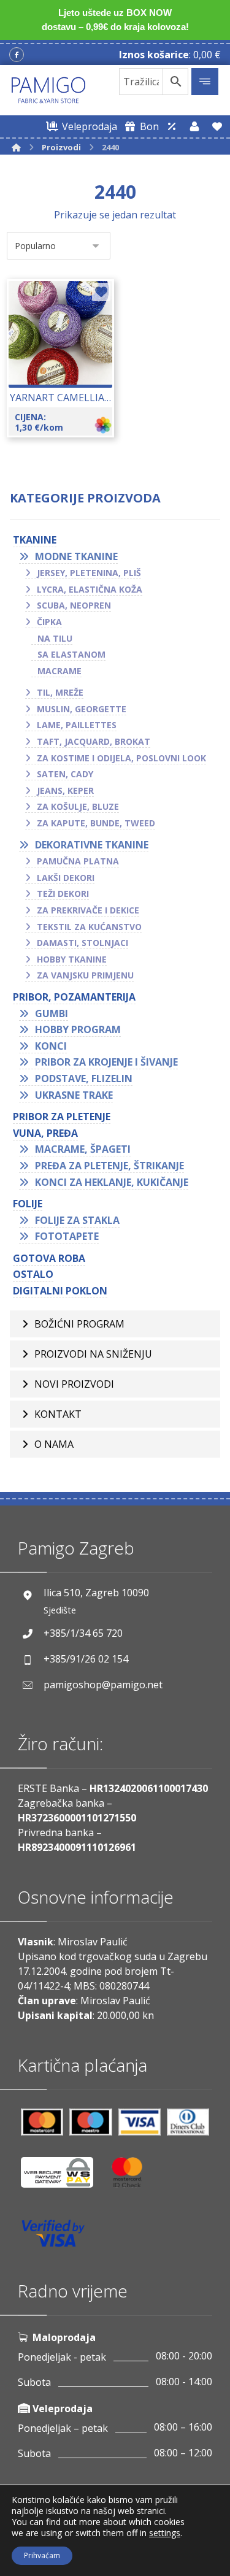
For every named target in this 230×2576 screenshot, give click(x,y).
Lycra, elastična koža (90, 589)
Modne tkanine (76, 556)
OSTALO (33, 1274)
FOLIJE (28, 1204)
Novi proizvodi (74, 1384)
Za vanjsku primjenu (85, 975)
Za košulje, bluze (78, 806)
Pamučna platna (78, 861)
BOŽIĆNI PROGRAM (79, 1324)
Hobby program (78, 1029)
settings (165, 2533)
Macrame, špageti (83, 1149)
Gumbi (52, 1013)
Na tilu (55, 638)
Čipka (49, 622)
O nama (54, 1444)
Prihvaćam (42, 2555)
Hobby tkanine (72, 959)
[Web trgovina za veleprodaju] (172, 126)
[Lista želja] (217, 126)
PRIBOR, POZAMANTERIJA (74, 997)
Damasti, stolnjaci (82, 943)
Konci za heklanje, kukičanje (112, 1182)
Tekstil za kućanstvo (89, 927)
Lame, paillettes (77, 725)
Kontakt (58, 1414)
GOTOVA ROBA (49, 1258)
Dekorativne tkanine (92, 845)
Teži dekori (63, 894)
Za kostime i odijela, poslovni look (121, 758)
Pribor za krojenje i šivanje (106, 1062)
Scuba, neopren (74, 605)
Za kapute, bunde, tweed (96, 823)
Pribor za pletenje (62, 1117)
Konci (51, 1046)
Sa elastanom (71, 654)
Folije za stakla (77, 1220)
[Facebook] (17, 55)
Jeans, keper (65, 790)
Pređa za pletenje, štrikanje (109, 1166)
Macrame (59, 671)
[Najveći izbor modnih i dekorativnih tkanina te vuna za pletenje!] (48, 90)
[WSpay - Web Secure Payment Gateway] (63, 2177)
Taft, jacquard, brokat (94, 741)
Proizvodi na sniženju (93, 1354)
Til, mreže (60, 692)
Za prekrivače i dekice (88, 910)
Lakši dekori (66, 878)
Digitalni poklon (60, 1291)
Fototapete (67, 1236)
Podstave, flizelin (84, 1078)
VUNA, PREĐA (45, 1133)
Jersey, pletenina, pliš (89, 573)
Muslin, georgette (82, 709)
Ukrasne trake (74, 1095)
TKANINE (35, 540)
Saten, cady (65, 774)
